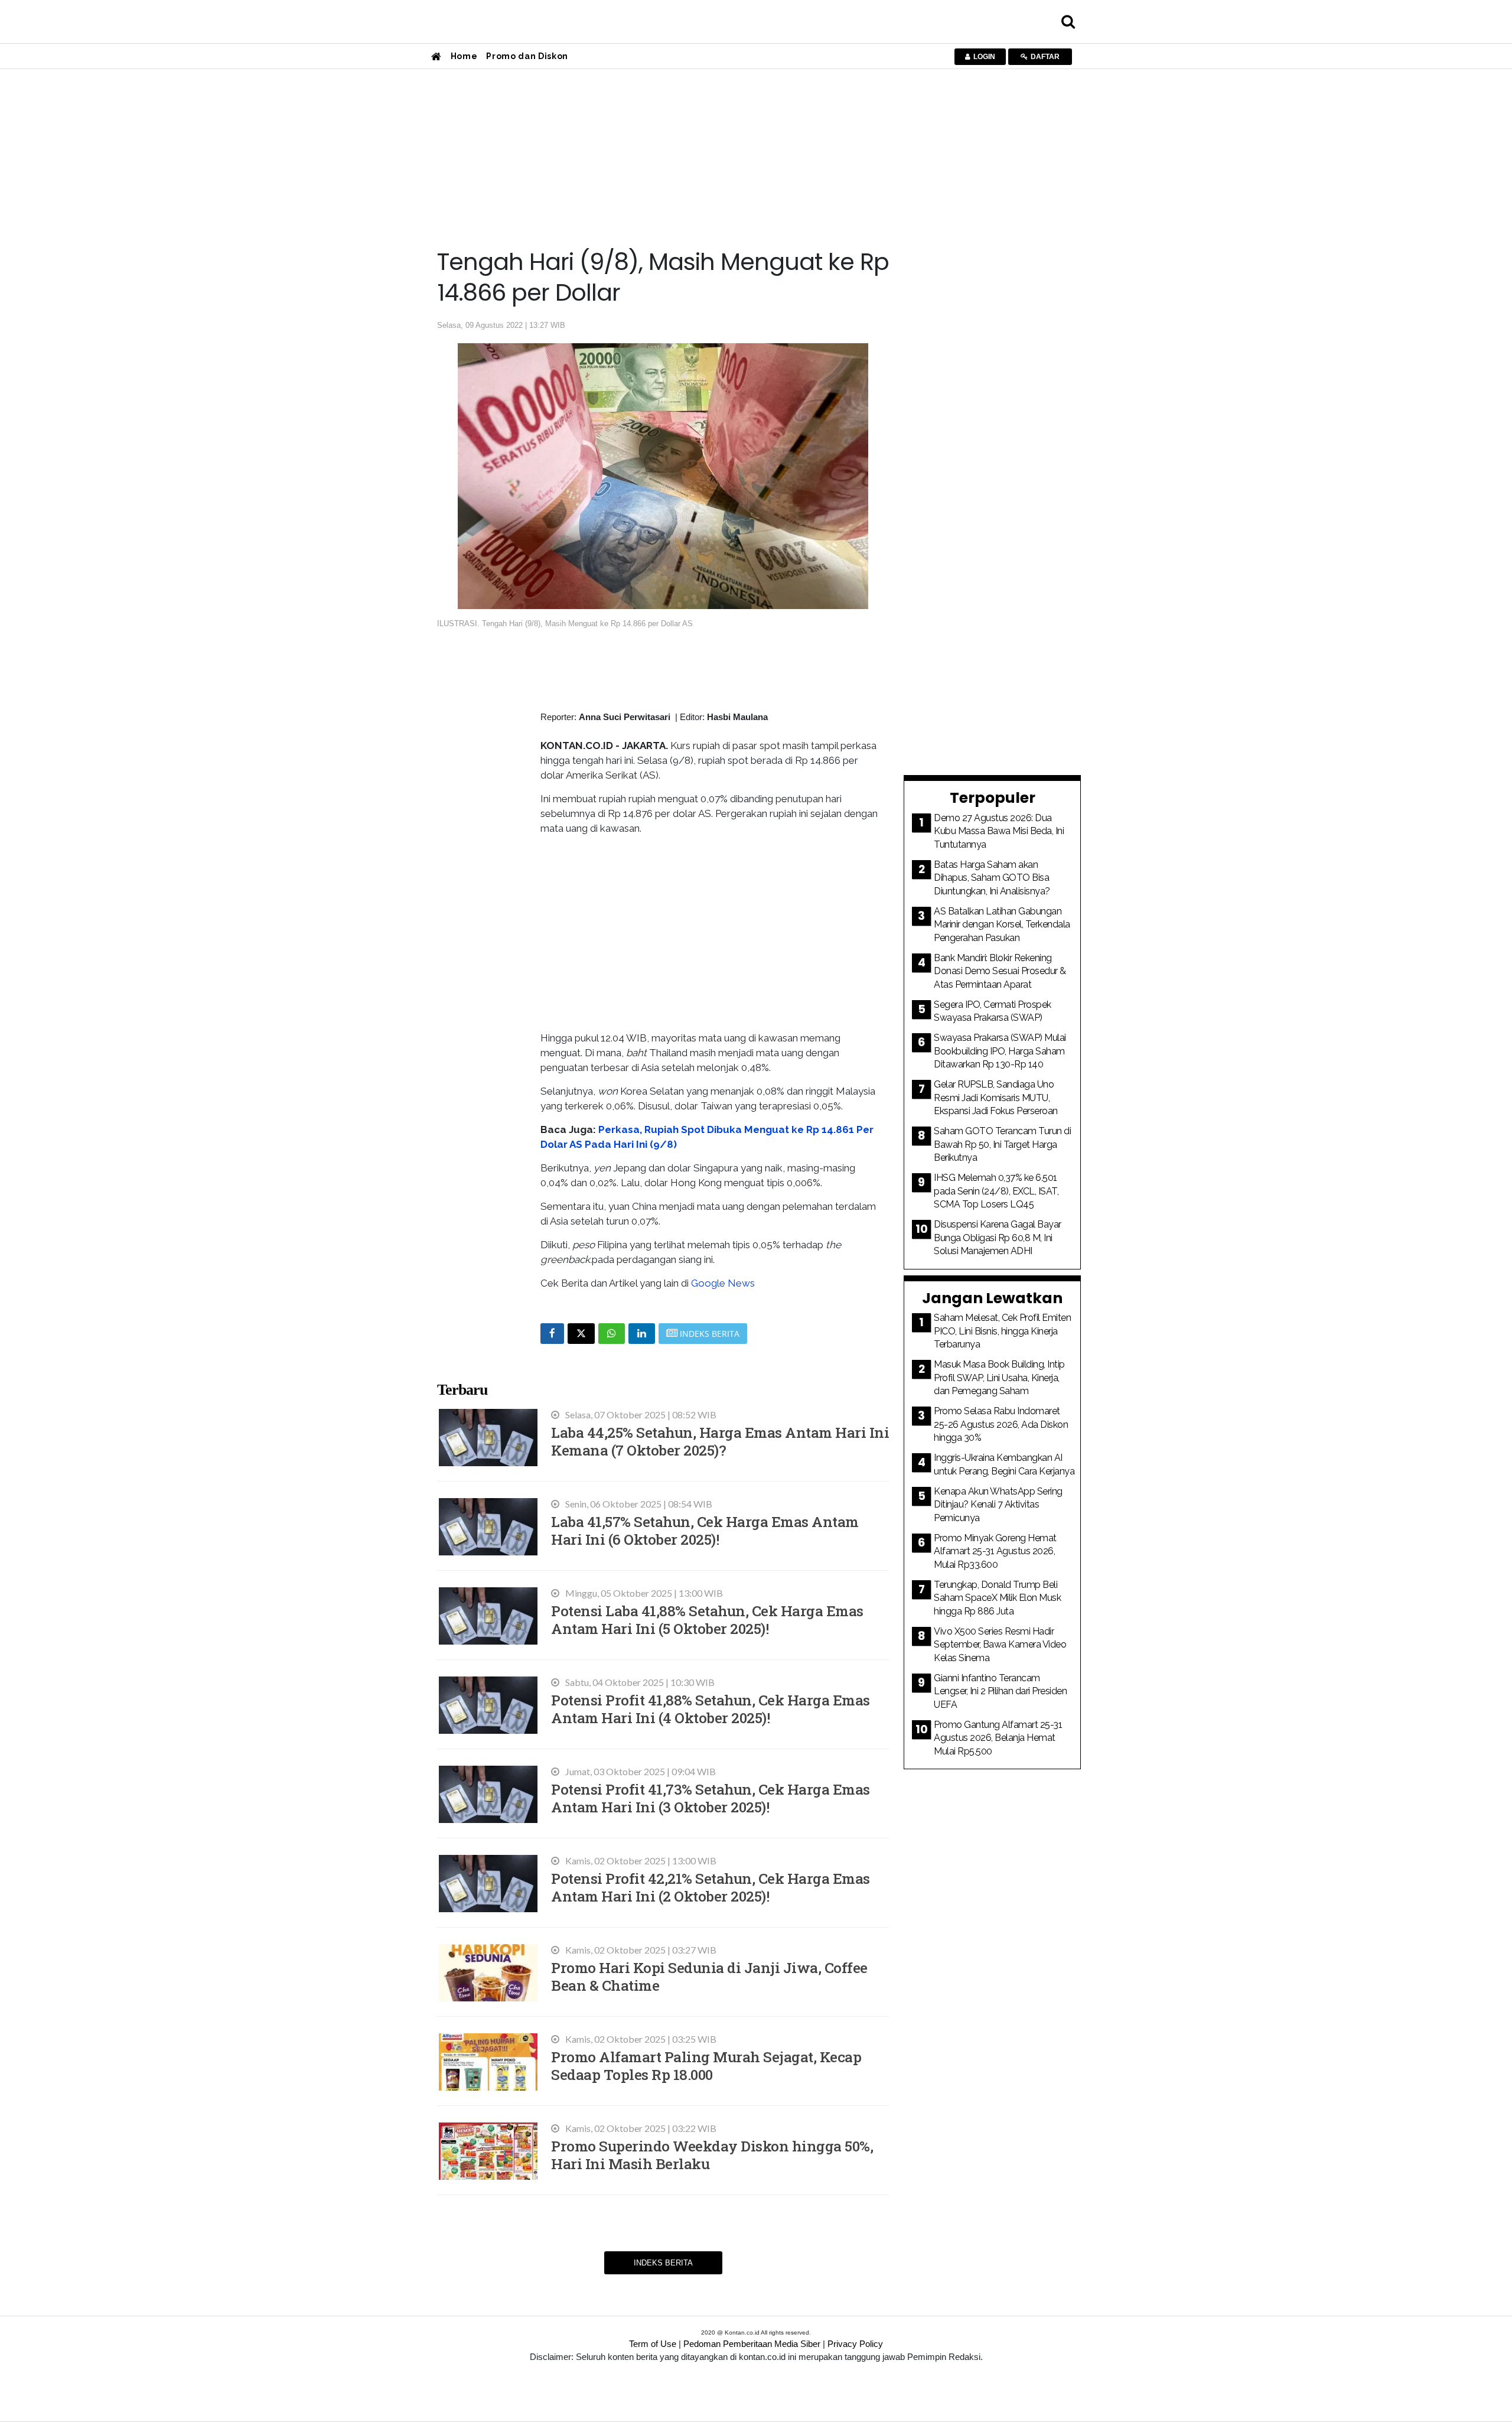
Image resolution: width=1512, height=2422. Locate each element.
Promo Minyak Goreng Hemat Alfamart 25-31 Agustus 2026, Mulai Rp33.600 (995, 1551)
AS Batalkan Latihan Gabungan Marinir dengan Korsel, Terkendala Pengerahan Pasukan (1002, 924)
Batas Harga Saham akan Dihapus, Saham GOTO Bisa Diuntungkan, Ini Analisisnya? (992, 878)
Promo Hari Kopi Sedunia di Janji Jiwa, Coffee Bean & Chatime (709, 1976)
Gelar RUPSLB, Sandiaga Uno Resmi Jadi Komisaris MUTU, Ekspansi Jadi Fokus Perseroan (996, 1098)
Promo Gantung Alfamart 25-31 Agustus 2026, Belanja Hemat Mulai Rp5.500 (998, 1738)
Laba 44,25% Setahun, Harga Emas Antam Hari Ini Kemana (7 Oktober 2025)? (720, 1441)
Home (464, 56)
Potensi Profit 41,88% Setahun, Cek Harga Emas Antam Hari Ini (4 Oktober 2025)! (711, 1709)
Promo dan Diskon (527, 56)
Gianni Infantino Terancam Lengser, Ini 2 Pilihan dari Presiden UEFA (1000, 1691)
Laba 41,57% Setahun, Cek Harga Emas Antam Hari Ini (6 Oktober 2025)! (705, 1530)
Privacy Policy (855, 2344)
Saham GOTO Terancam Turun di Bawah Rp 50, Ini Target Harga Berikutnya (1002, 1144)
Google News (723, 1283)
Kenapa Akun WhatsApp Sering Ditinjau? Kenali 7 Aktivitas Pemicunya (998, 1505)
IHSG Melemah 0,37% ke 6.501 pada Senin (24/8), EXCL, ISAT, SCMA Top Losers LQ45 (996, 1191)
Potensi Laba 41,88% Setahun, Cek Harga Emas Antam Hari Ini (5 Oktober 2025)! (707, 1619)
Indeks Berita (663, 2263)
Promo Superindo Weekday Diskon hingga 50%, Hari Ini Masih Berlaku (712, 2155)
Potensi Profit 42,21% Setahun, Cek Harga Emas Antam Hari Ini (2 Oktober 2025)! (711, 1887)
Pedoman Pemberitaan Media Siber (752, 2344)
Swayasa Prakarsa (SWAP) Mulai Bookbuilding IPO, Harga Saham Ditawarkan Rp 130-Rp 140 (1000, 1051)
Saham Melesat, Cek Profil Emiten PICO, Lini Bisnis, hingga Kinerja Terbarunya (1002, 1331)
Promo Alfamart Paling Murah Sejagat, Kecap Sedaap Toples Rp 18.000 (706, 2065)
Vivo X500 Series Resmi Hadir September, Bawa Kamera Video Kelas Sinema (1000, 1645)
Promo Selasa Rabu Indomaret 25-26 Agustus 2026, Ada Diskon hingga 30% (1001, 1424)
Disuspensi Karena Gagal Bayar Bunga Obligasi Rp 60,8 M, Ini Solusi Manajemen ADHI (998, 1238)
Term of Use (653, 2344)
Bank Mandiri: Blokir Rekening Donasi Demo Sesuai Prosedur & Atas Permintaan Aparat (1000, 971)
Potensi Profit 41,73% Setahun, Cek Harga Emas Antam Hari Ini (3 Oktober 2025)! (711, 1798)
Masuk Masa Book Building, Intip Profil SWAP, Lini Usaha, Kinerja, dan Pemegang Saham (999, 1378)
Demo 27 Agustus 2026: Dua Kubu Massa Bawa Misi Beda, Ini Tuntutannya (999, 831)
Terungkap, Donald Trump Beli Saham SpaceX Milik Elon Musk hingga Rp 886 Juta (997, 1598)
